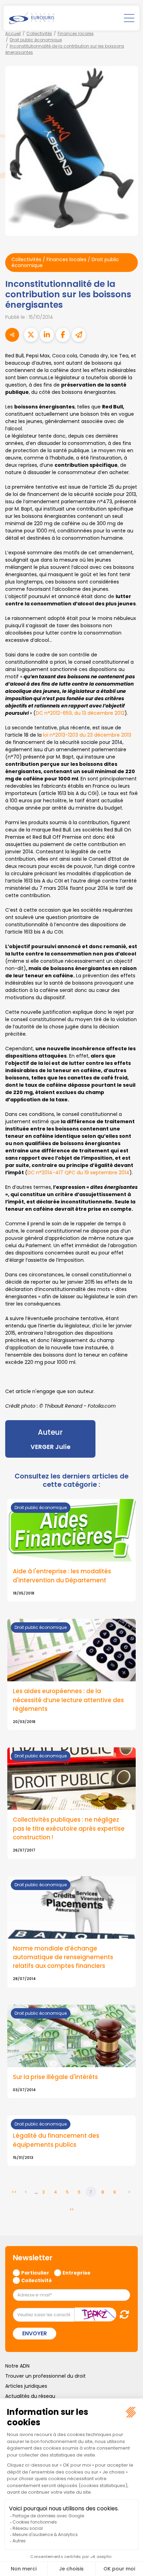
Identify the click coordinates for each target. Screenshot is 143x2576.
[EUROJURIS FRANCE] (32, 18)
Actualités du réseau (30, 2396)
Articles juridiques (26, 2386)
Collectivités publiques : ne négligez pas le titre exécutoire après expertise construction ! (69, 1828)
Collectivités (39, 34)
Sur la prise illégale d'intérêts (55, 2077)
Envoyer (35, 2333)
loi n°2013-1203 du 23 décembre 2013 (87, 735)
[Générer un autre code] (122, 2314)
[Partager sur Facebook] (63, 335)
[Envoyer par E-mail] (79, 335)
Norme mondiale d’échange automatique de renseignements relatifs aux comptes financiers (63, 1957)
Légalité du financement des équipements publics (56, 2140)
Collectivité (36, 2280)
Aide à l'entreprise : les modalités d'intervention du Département (62, 1576)
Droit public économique (36, 40)
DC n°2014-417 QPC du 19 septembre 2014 (78, 1173)
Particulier (35, 2272)
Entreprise (77, 2272)
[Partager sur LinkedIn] (47, 335)
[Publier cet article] (31, 335)
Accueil (13, 34)
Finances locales (76, 34)
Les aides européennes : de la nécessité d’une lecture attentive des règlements (68, 1700)
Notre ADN (17, 2366)
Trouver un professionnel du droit (45, 2376)
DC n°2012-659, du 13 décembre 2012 (80, 713)
